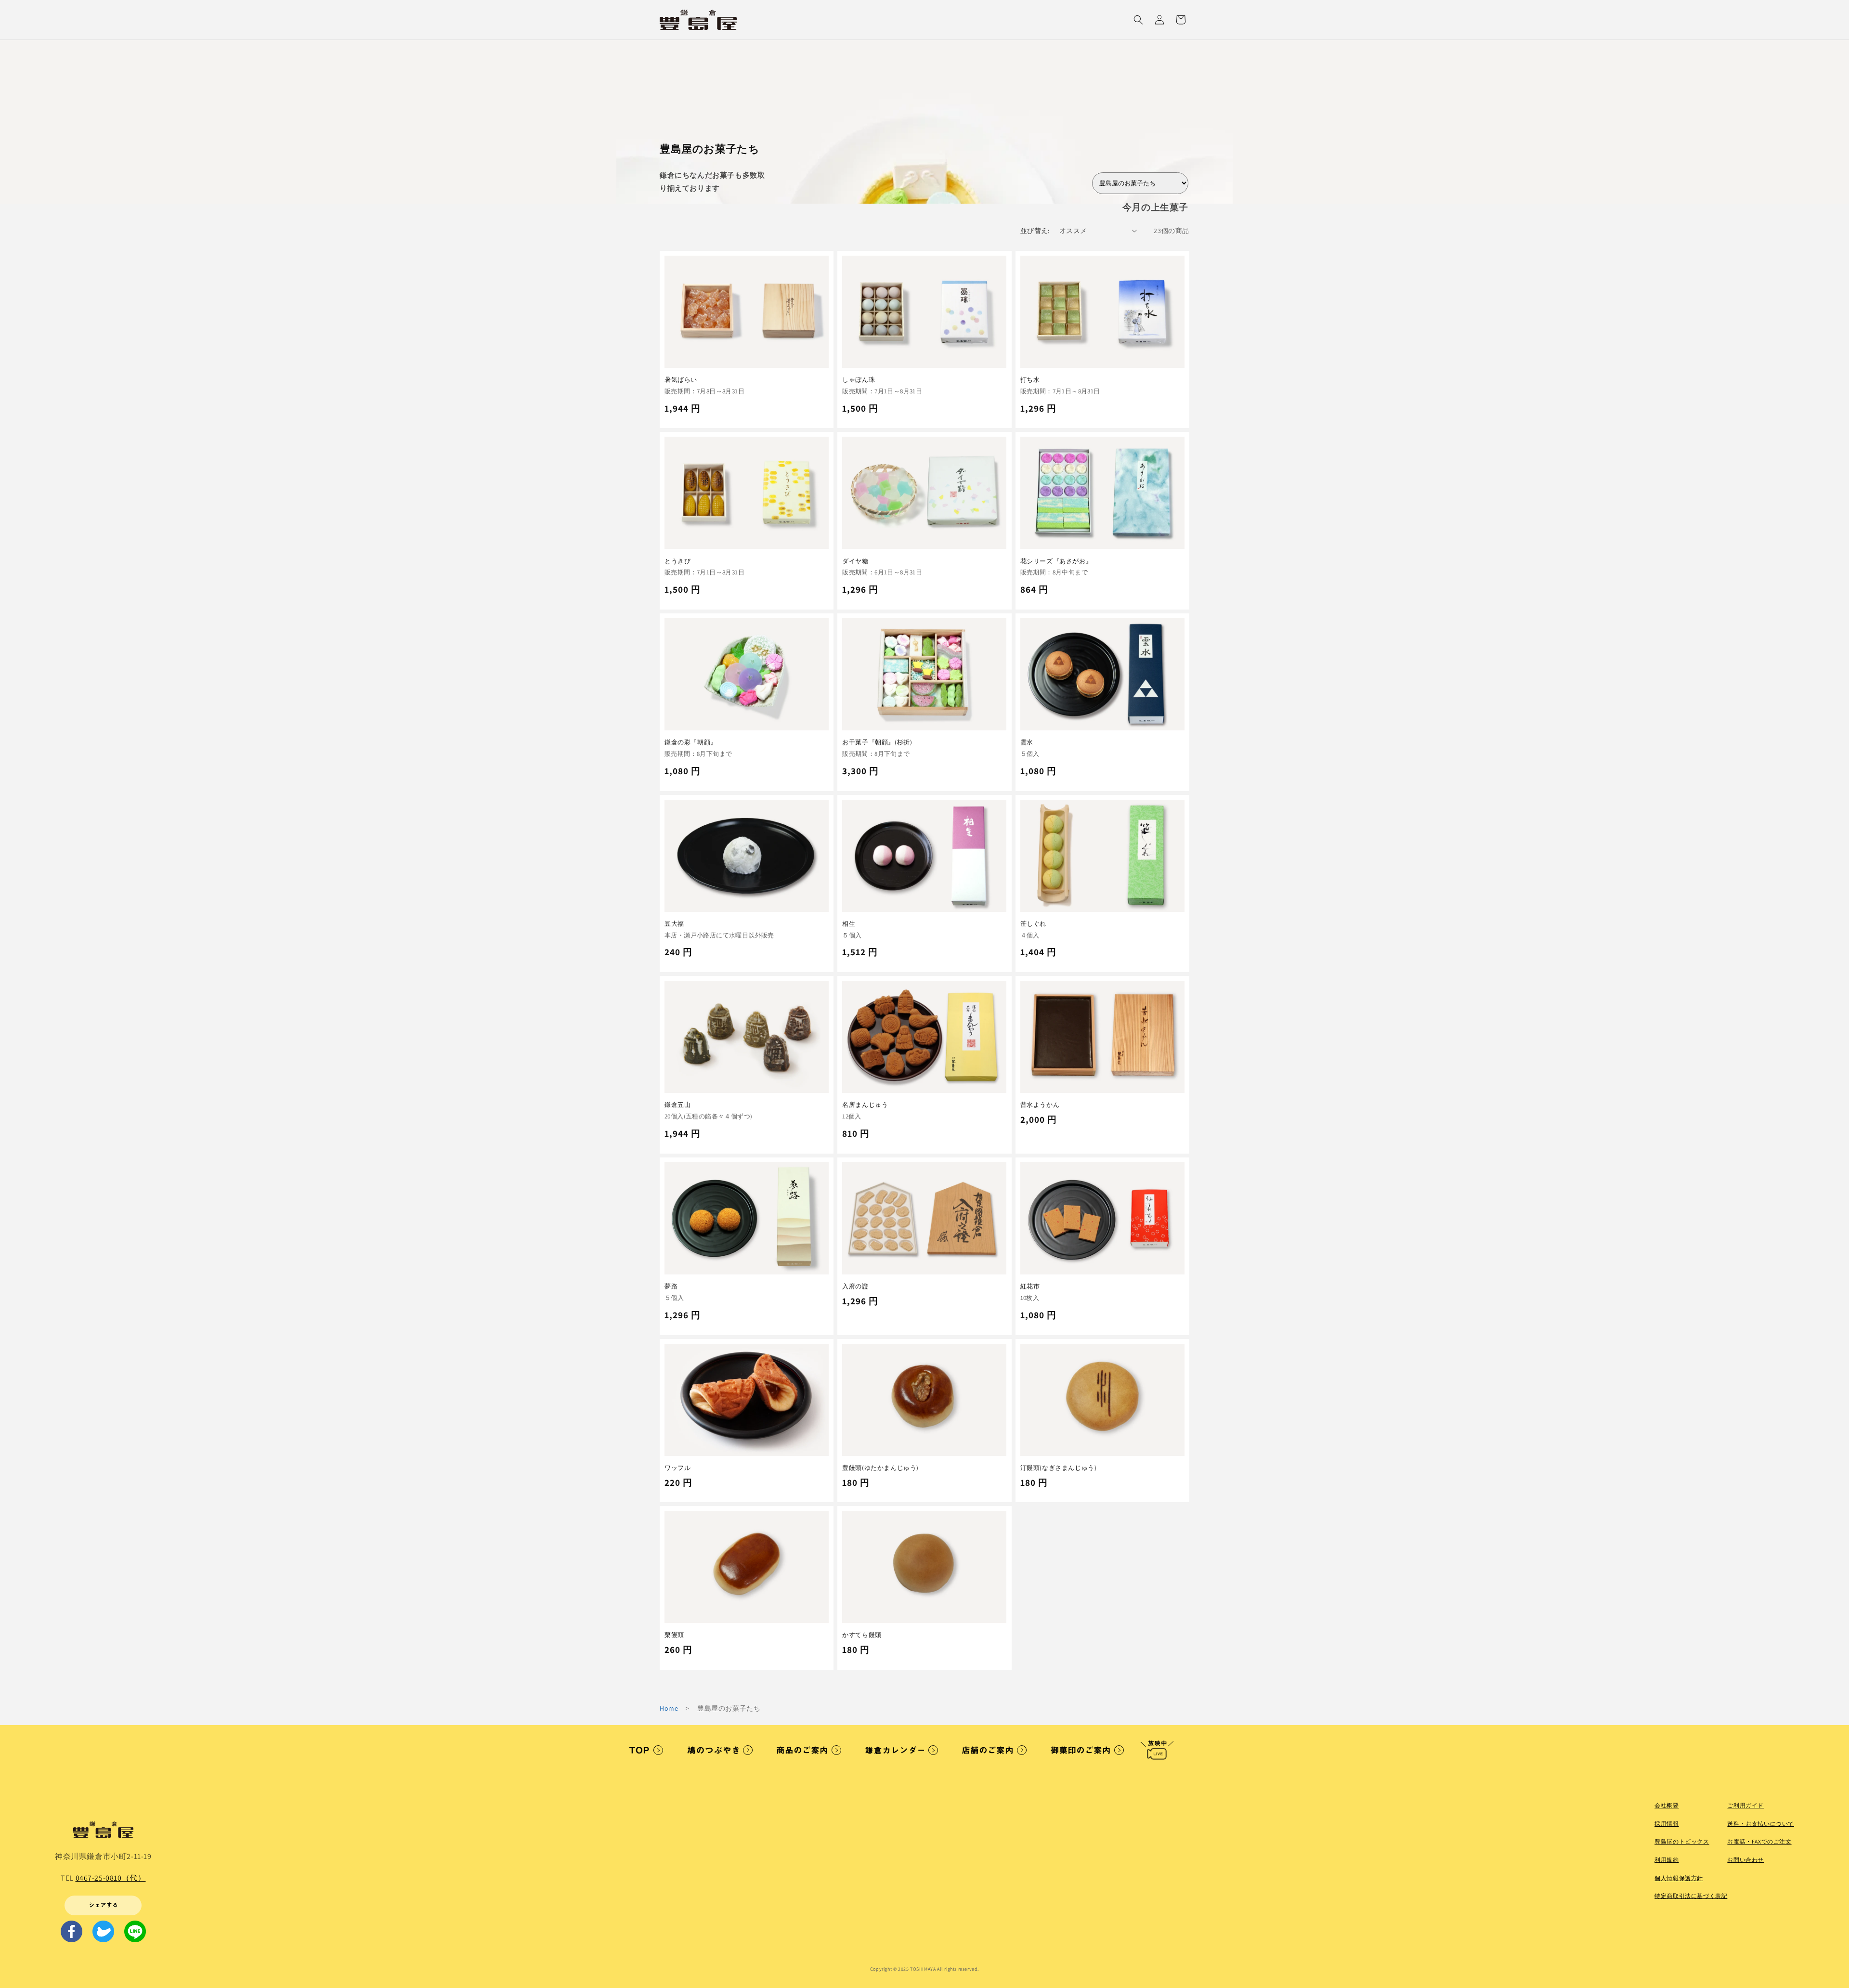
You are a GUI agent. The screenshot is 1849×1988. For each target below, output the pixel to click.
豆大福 (674, 924)
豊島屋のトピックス (1682, 1841)
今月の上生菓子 (1155, 207)
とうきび (677, 561)
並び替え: (1035, 231)
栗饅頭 (674, 1635)
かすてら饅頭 (862, 1635)
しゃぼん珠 (859, 380)
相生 (849, 924)
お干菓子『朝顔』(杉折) (877, 742)
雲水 (1027, 742)
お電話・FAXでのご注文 (1759, 1841)
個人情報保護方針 (1679, 1878)
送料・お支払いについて (1761, 1824)
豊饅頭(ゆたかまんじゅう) (880, 1468)
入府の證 (855, 1286)
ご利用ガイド (1745, 1805)
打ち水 (1030, 380)
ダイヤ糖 (855, 561)
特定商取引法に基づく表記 (1691, 1896)
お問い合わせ (1745, 1860)
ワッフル (677, 1468)
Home (669, 1708)
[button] (1138, 20)
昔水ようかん (1040, 1105)
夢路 (671, 1286)
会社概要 (1667, 1805)
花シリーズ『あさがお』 (1056, 561)
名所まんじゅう (865, 1105)
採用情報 (1667, 1824)
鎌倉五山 (677, 1105)
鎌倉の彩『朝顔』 (691, 742)
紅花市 (1030, 1286)
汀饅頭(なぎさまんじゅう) (1059, 1468)
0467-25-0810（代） (111, 1878)
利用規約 (1667, 1860)
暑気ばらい (681, 380)
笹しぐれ (1033, 924)
